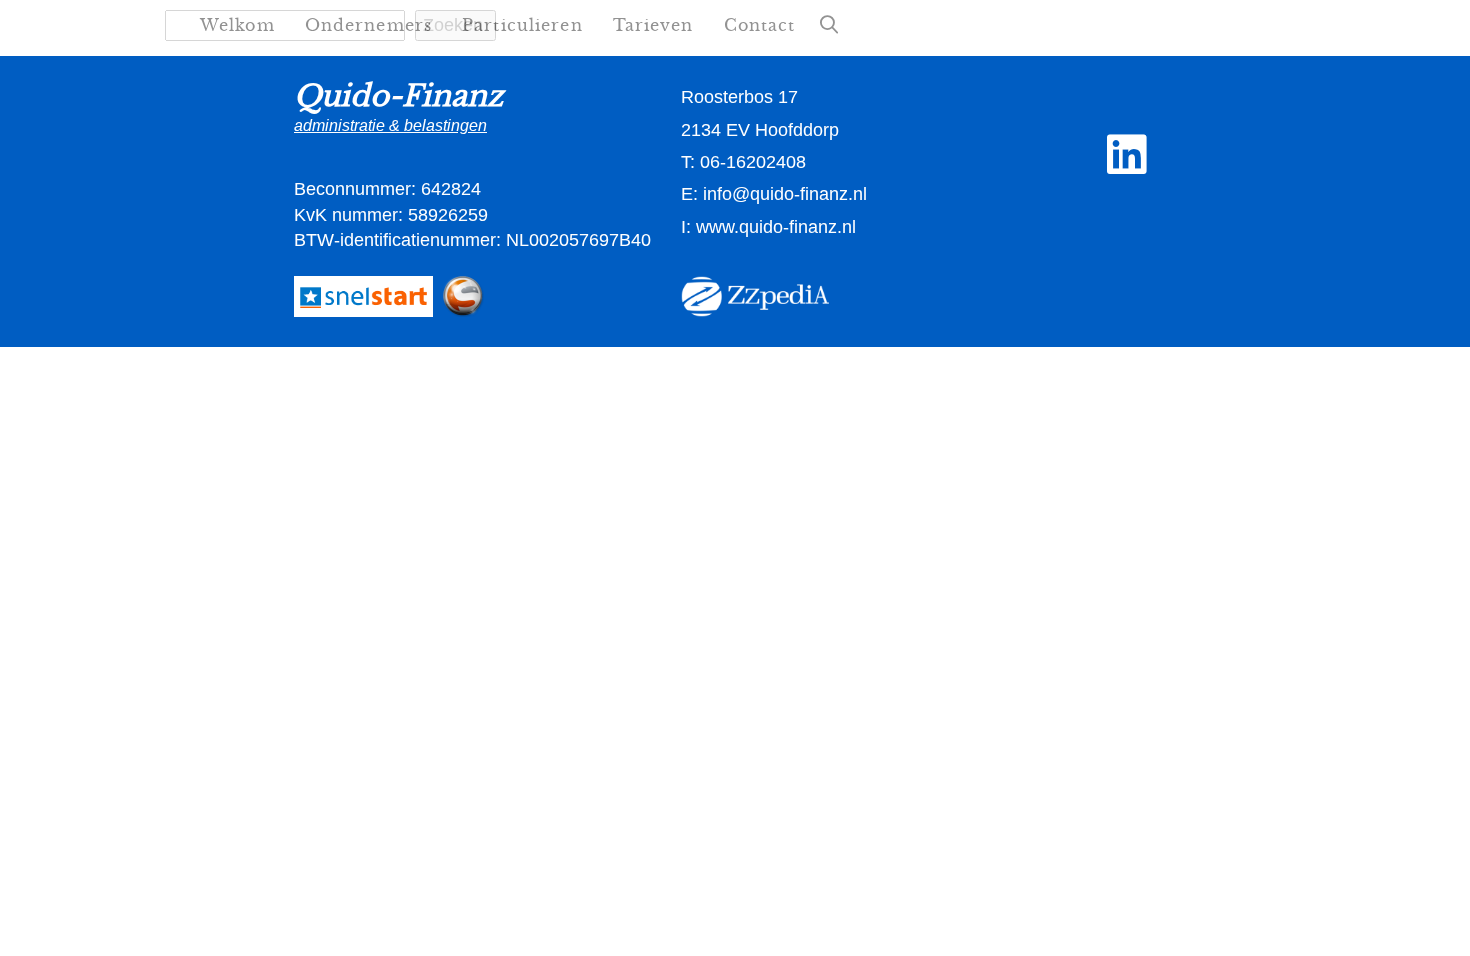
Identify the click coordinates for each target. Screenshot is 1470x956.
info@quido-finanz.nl (785, 194)
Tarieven (653, 25)
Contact (760, 25)
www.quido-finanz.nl (776, 227)
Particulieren (522, 25)
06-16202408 (753, 162)
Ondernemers (368, 25)
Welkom (237, 25)
